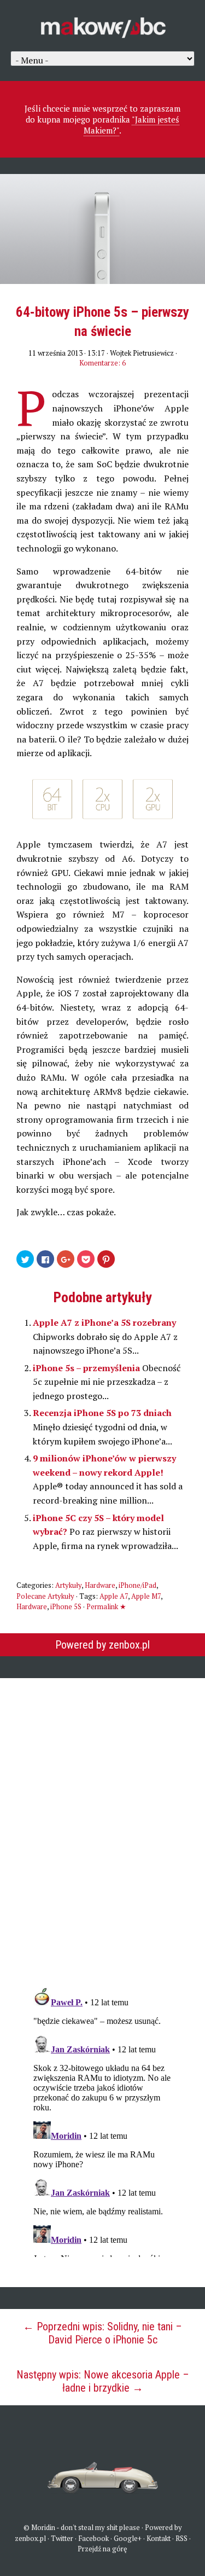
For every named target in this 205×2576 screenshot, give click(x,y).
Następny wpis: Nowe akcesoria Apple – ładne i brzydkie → (103, 2381)
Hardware (100, 1585)
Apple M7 (146, 1596)
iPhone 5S (66, 1606)
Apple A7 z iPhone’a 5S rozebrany (104, 1322)
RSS (181, 2538)
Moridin (43, 2527)
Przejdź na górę (102, 2549)
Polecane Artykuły (45, 1596)
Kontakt (159, 2538)
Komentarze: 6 (102, 363)
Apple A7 (114, 1596)
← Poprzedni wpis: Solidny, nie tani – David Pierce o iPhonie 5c (102, 2333)
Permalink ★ (106, 1606)
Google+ (128, 2538)
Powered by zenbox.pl (102, 1645)
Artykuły (68, 1585)
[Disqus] (103, 1825)
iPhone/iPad (137, 1585)
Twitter (62, 2538)
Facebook (93, 2538)
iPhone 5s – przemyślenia (87, 1368)
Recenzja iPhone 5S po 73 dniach (102, 1413)
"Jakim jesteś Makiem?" (131, 125)
